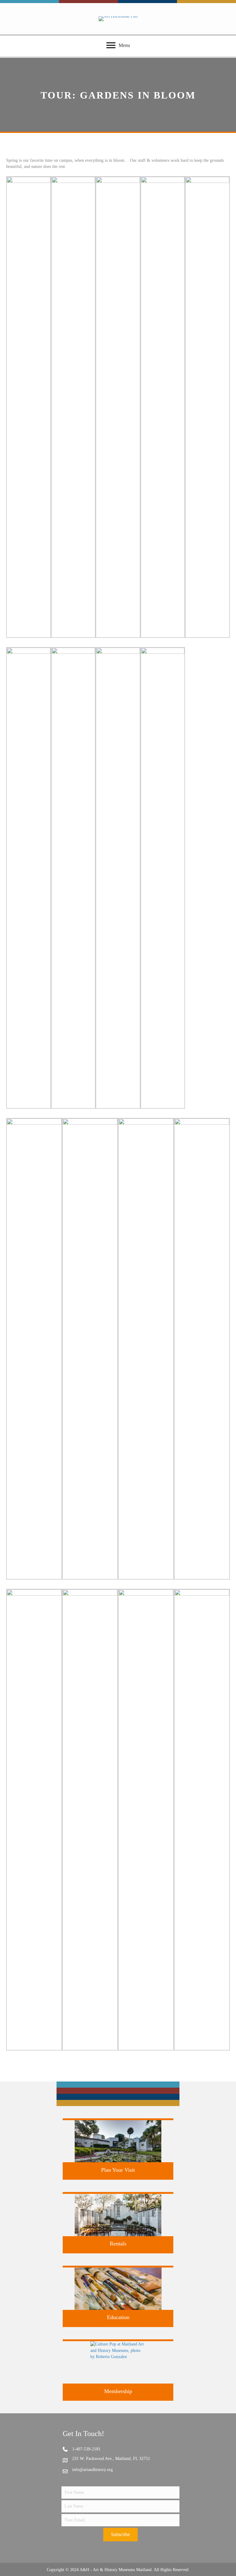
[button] (120, 2535)
